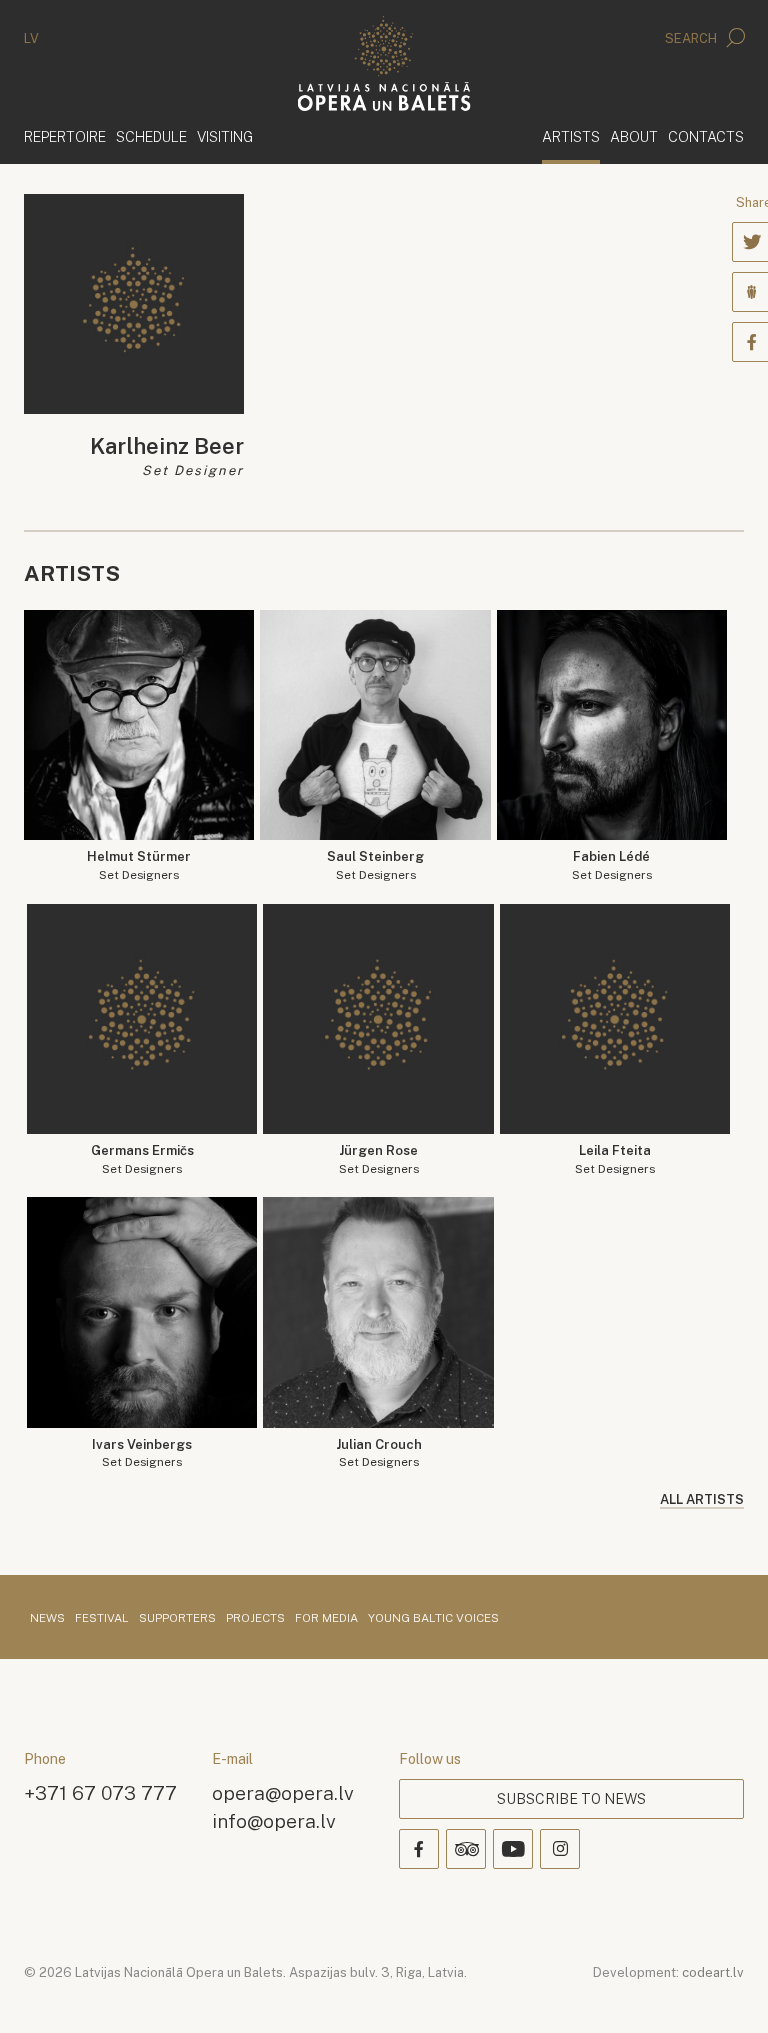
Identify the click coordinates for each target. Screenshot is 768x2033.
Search (692, 38)
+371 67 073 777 (100, 1792)
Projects (255, 1619)
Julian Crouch (379, 1453)
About (634, 136)
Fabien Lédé (612, 865)
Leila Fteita (615, 1159)
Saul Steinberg (375, 865)
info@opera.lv (274, 1820)
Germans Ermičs (142, 1159)
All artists (702, 1499)
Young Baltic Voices (433, 1619)
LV (31, 38)
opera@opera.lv (283, 1792)
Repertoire (65, 136)
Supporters (177, 1619)
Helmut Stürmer (139, 865)
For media (326, 1619)
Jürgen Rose (379, 1159)
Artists (571, 136)
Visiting (225, 136)
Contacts (706, 136)
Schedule (151, 136)
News (47, 1619)
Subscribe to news (571, 1799)
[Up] (724, 1989)
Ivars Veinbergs (142, 1453)
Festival (102, 1619)
